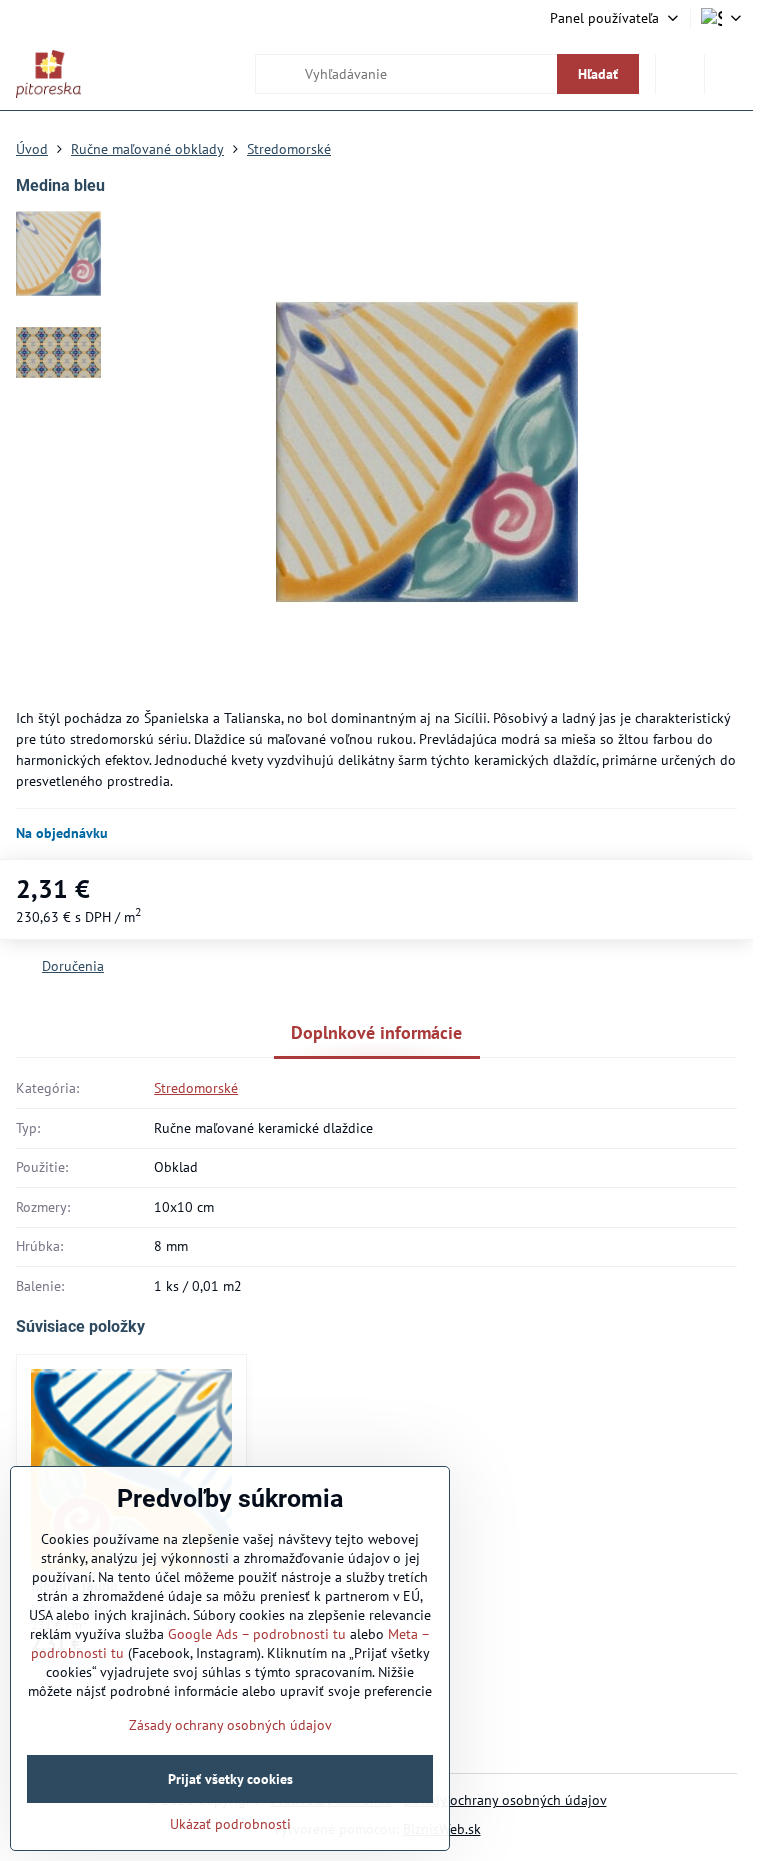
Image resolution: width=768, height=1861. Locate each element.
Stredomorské (196, 1088)
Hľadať (598, 74)
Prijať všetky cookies (230, 1779)
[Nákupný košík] (680, 74)
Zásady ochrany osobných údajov (505, 1800)
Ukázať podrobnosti (230, 1824)
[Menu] (729, 74)
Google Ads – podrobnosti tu (257, 1634)
